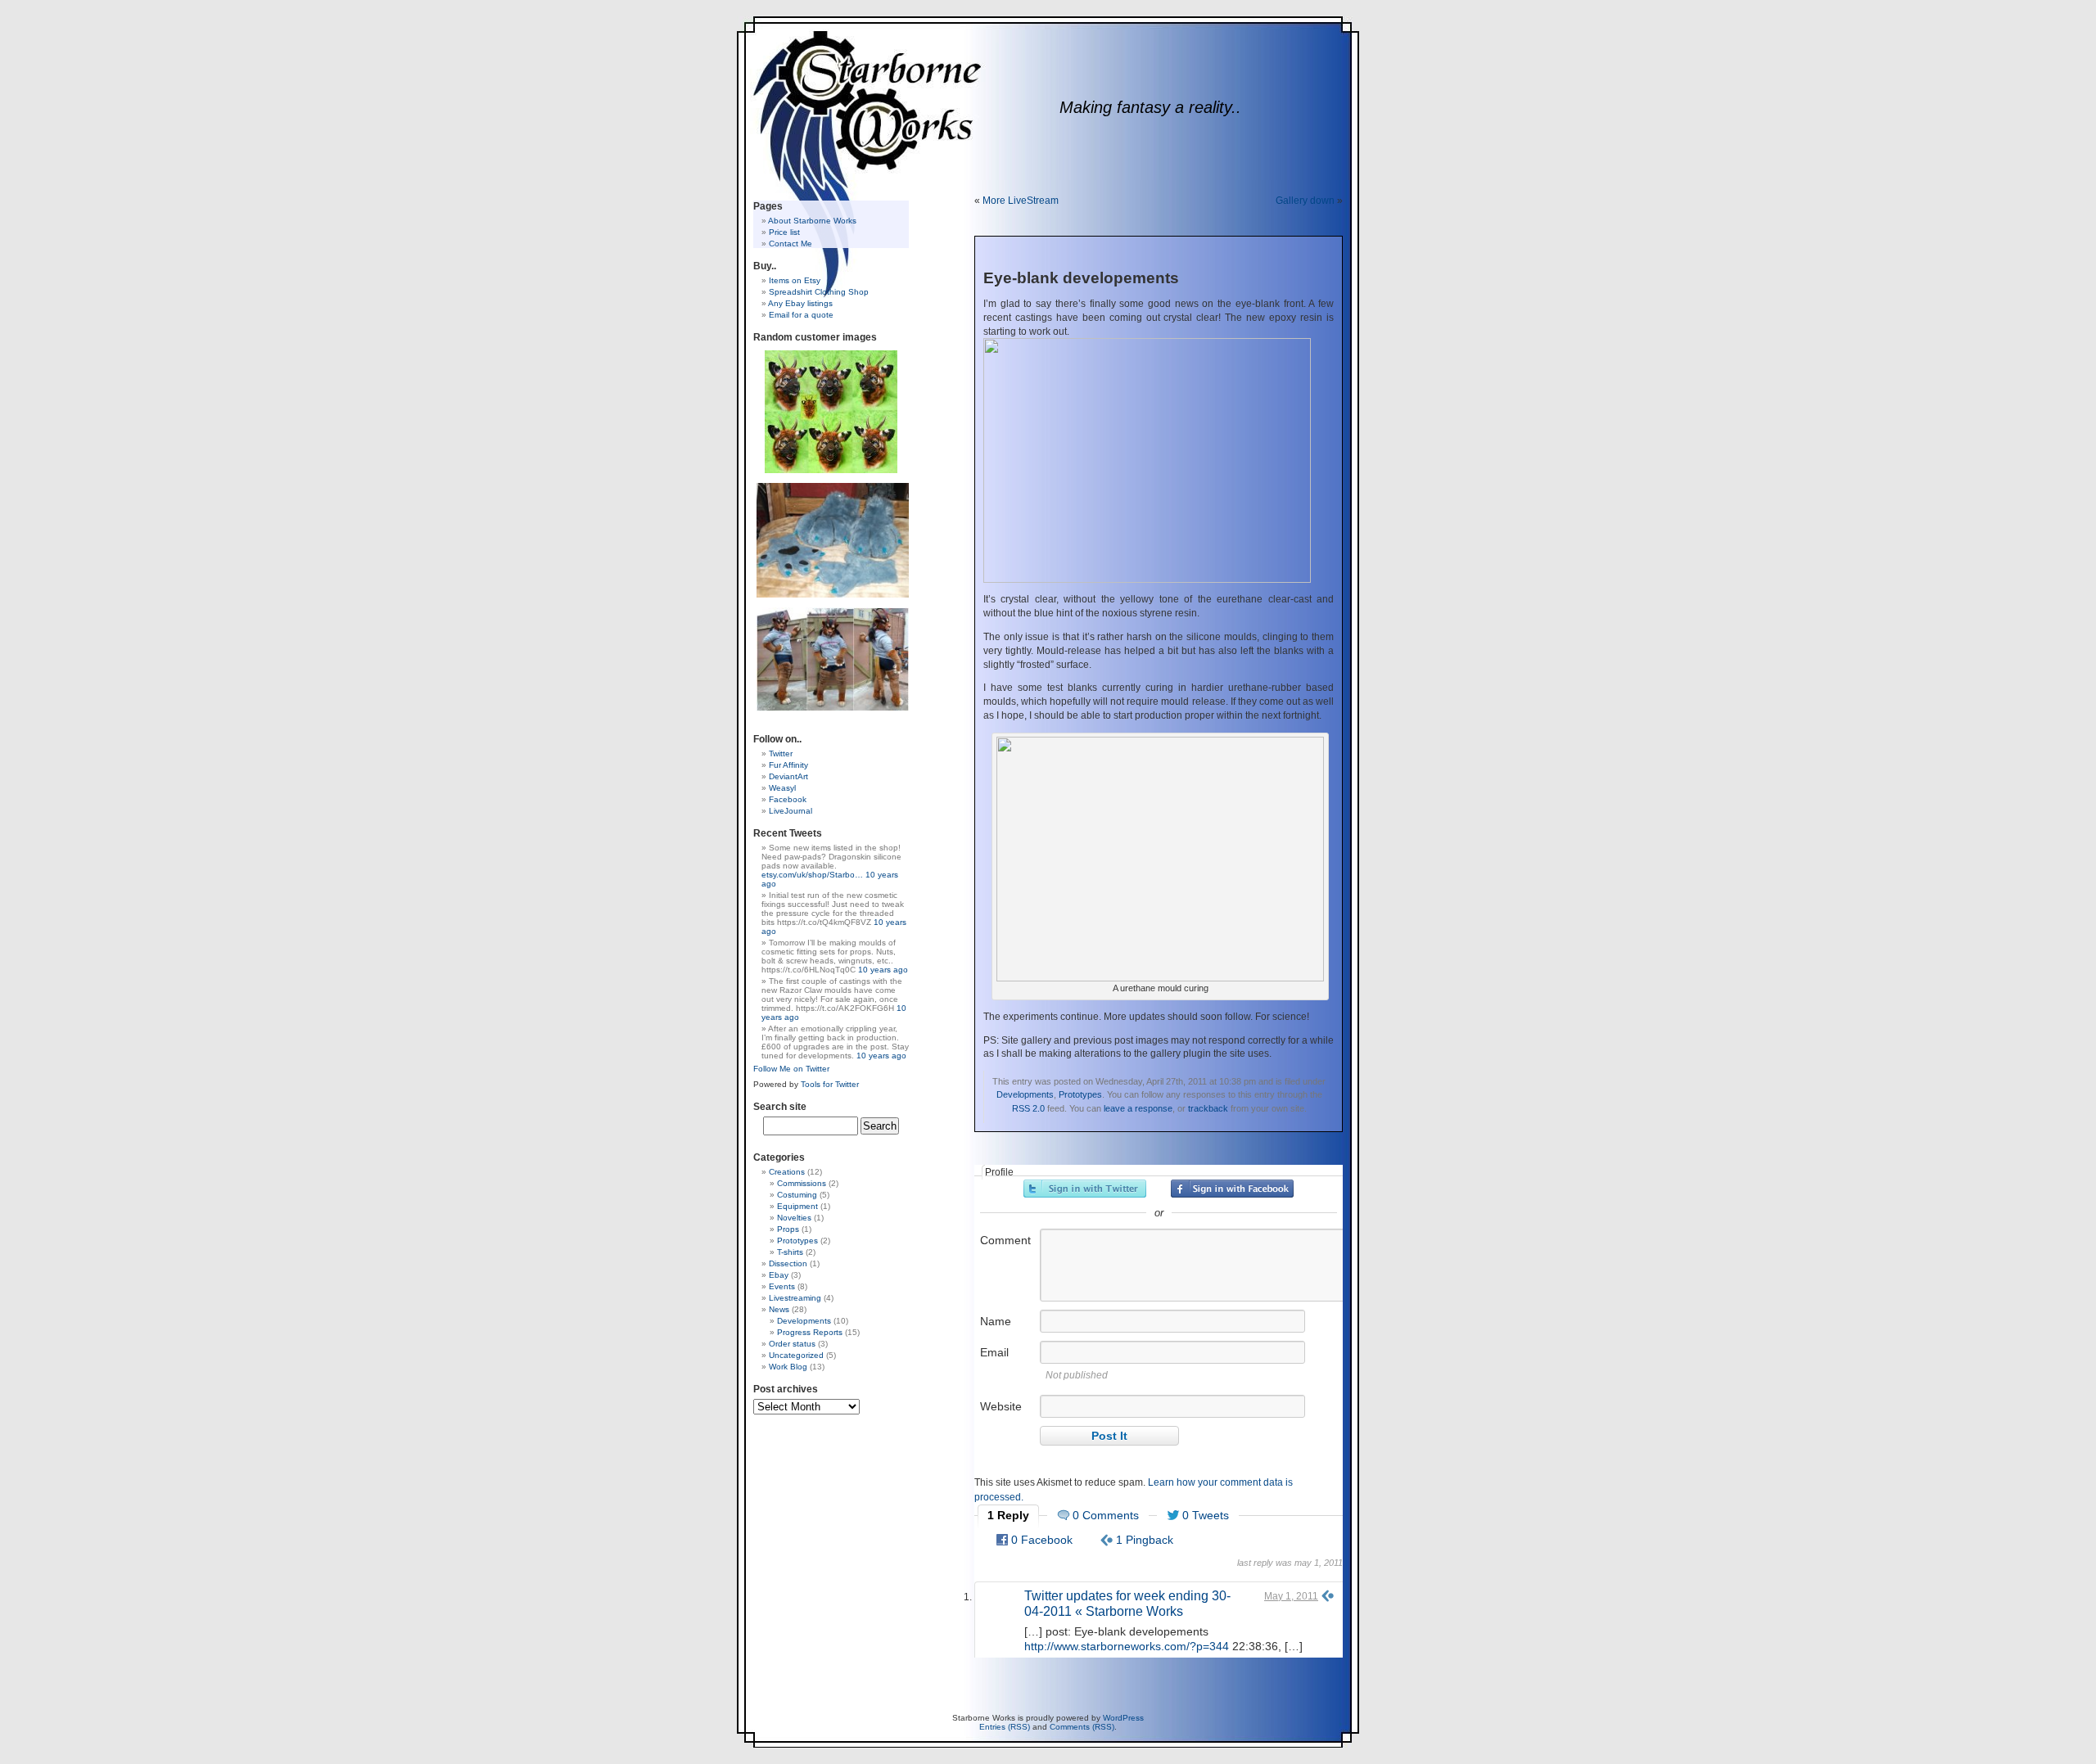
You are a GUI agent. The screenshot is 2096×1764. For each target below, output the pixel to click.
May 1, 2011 (1291, 1596)
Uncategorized (796, 1355)
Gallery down (1305, 201)
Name (996, 1321)
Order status (792, 1344)
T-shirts (790, 1252)
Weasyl (782, 788)
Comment (1005, 1240)
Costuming (797, 1195)
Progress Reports (810, 1332)
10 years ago (883, 970)
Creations (787, 1172)
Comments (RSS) (1082, 1727)
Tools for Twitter (830, 1084)
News (779, 1309)
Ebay (779, 1275)
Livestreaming (795, 1298)
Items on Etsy (795, 280)
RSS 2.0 (1028, 1108)
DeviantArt (788, 776)
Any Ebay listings (800, 303)
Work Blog (788, 1367)
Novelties (794, 1218)
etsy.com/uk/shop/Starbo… (812, 875)
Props (788, 1229)
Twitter (781, 753)
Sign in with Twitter (1085, 1189)
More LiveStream (1021, 201)
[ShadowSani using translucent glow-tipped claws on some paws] (833, 539)
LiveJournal (791, 811)
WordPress (1123, 1718)
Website (1001, 1406)
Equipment (797, 1206)
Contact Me (791, 244)
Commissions (802, 1183)
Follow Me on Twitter (791, 1069)
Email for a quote (801, 315)
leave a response (1138, 1108)
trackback (1208, 1108)
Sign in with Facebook (1232, 1189)
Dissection (788, 1263)
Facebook (788, 799)
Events (782, 1286)
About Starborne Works (812, 221)
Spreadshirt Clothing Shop (819, 292)
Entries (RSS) (1005, 1727)
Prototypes (1080, 1094)
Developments (1025, 1094)
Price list (784, 232)
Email (994, 1352)
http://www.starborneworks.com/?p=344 (1127, 1646)
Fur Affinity (788, 765)
